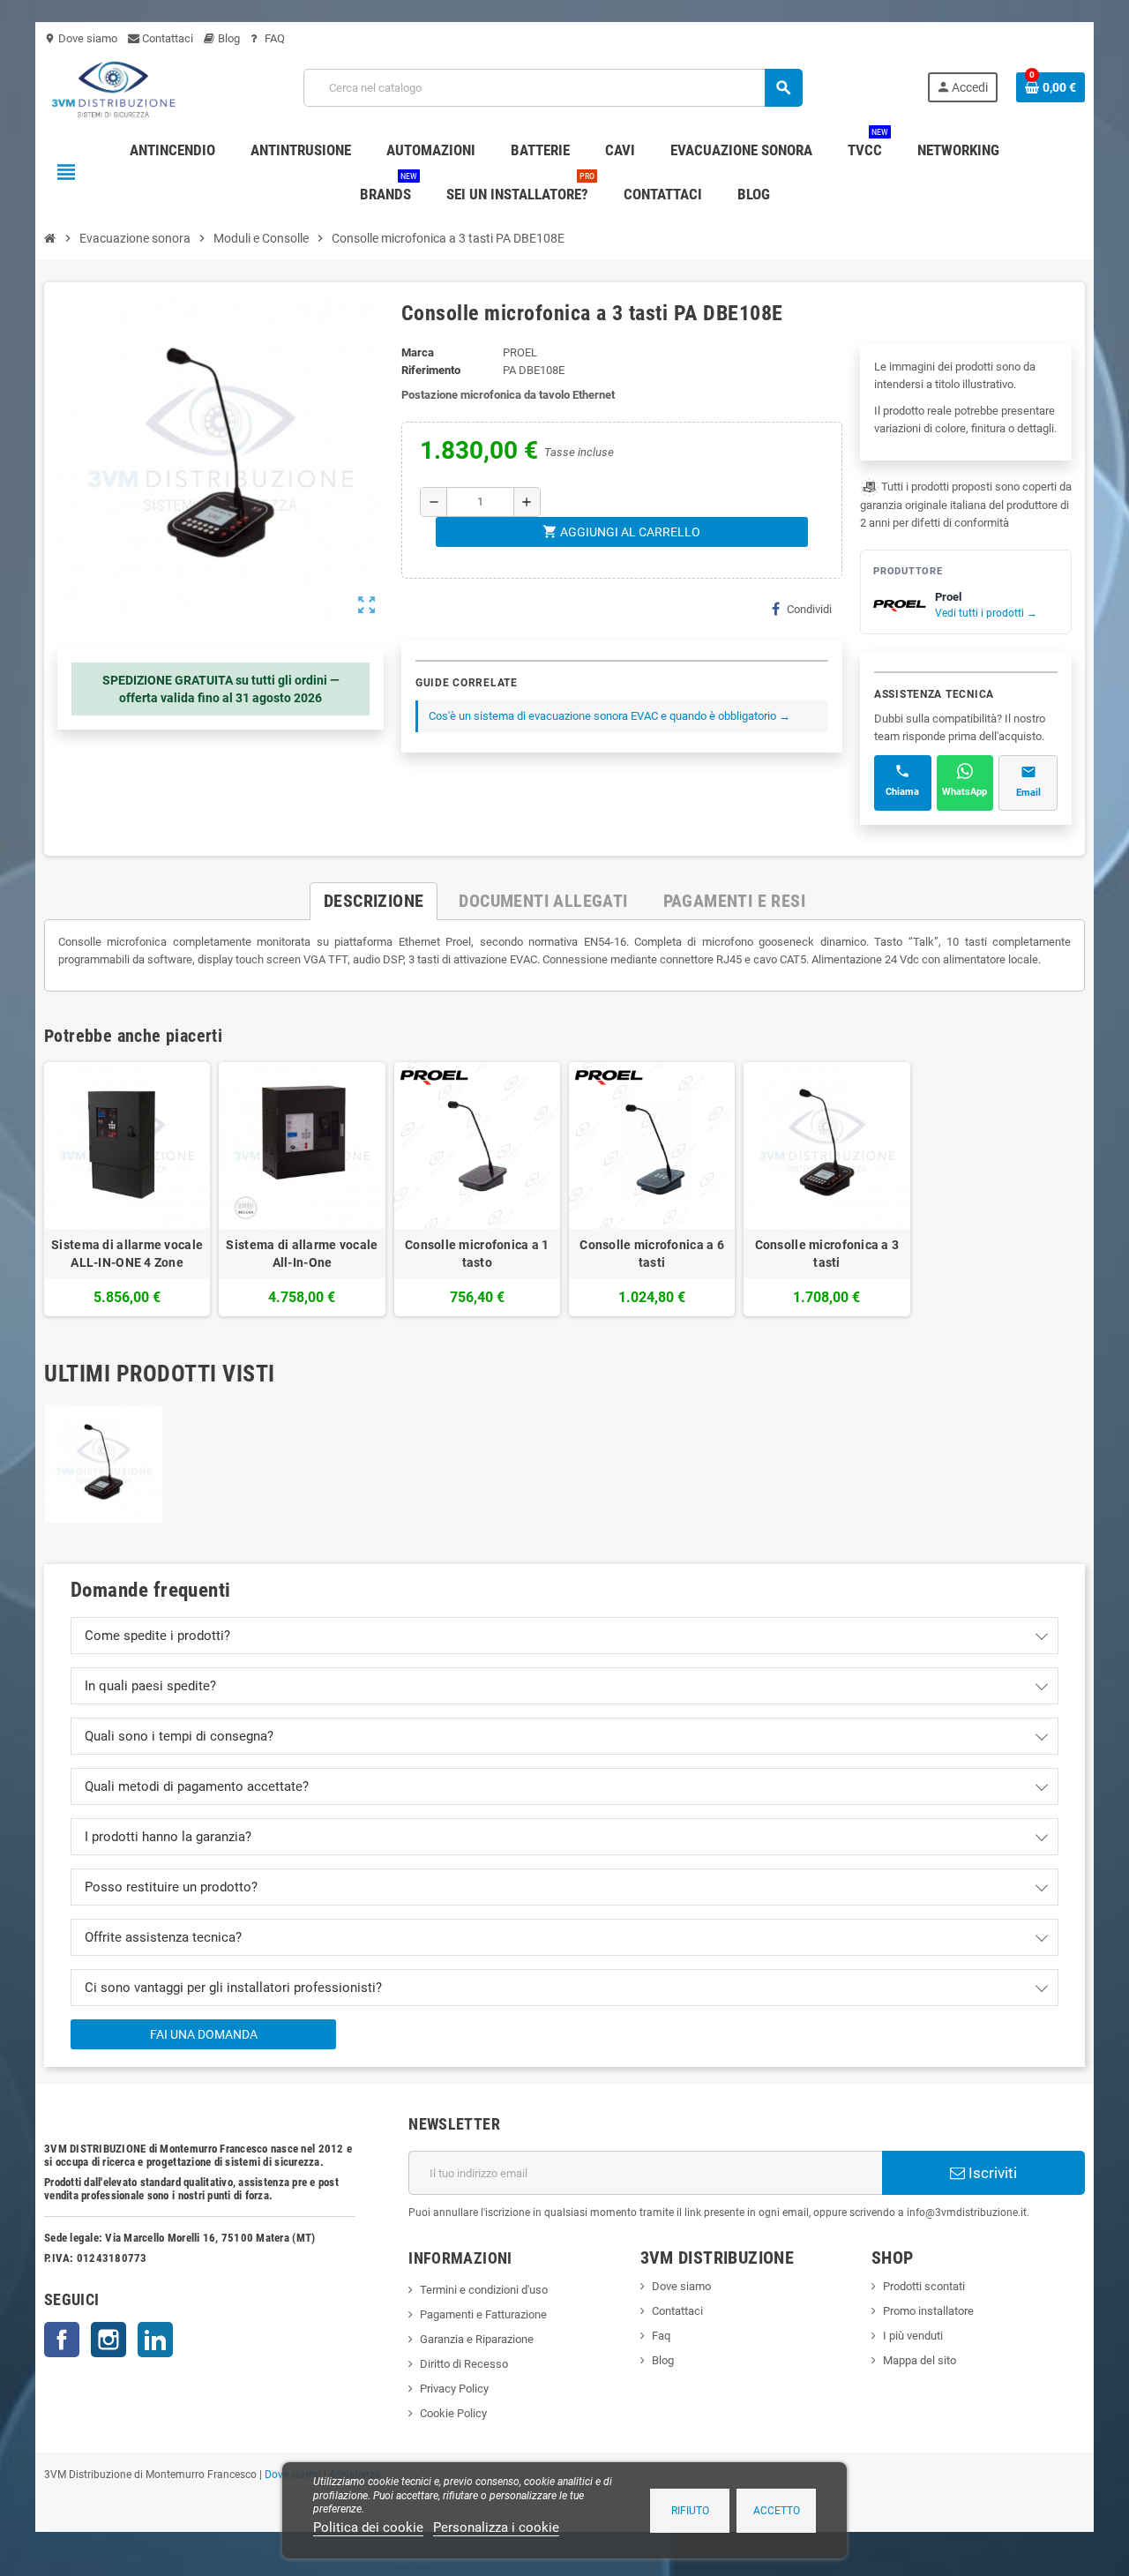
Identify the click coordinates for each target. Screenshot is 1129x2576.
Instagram (108, 2340)
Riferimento (431, 370)
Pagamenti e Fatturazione (483, 2314)
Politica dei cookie (368, 2527)
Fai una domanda (204, 2034)
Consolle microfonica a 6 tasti (652, 1254)
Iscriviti (991, 2173)
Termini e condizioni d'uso (484, 2290)
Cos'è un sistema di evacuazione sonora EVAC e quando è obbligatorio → (609, 716)
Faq (661, 2336)
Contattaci (166, 38)
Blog (228, 38)
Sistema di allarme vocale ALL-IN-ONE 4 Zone (127, 1254)
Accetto (777, 2511)
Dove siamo (81, 38)
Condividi (809, 609)
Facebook (62, 2340)
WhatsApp (965, 792)
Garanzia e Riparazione (477, 2339)
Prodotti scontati (924, 2286)
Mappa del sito (920, 2360)
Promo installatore (928, 2311)
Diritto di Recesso (464, 2364)
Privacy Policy (454, 2389)
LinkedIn (155, 2340)
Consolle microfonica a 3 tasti (827, 1254)
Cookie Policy (453, 2413)
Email (1028, 793)
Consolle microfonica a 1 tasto (477, 1254)
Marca (418, 352)
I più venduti (913, 2336)
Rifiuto (690, 2511)
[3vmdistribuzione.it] (112, 87)
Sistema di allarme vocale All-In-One (302, 1254)
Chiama (902, 792)
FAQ (273, 38)
